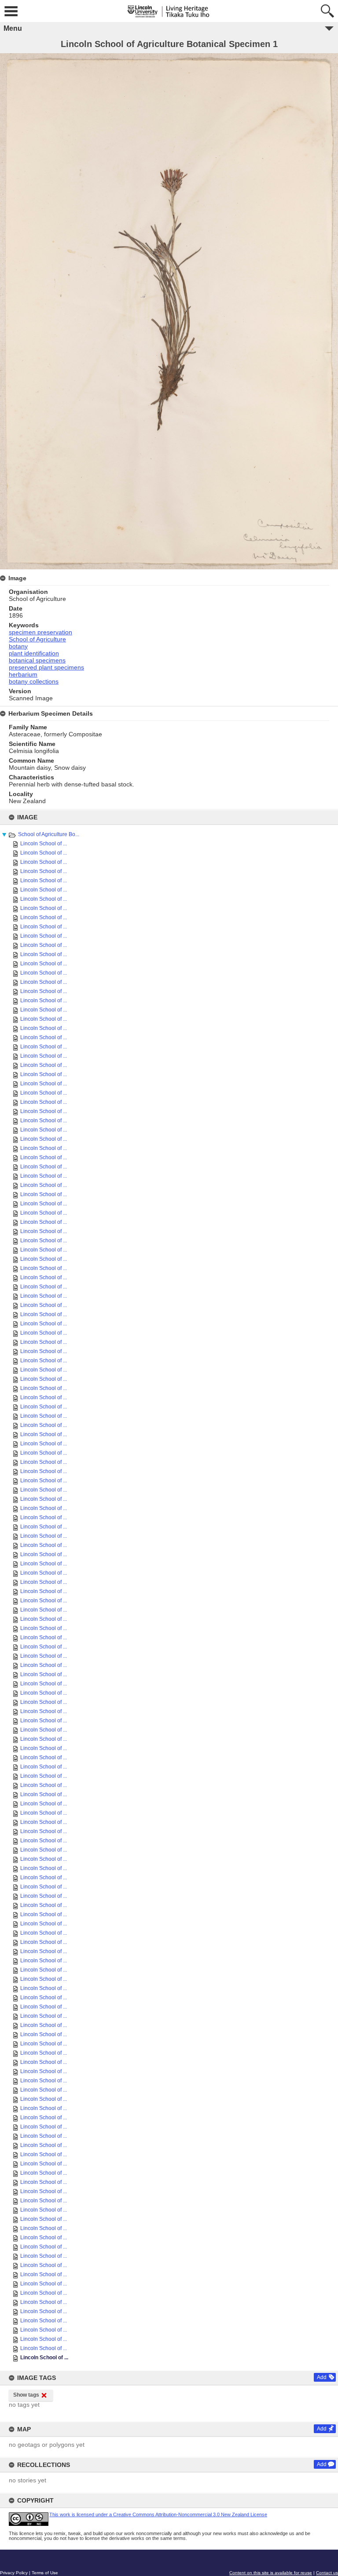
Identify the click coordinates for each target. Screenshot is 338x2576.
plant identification (34, 653)
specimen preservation (40, 632)
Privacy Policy (14, 2573)
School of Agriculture (37, 639)
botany (18, 646)
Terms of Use (45, 2573)
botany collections (34, 681)
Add (322, 2377)
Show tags (26, 2395)
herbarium (23, 674)
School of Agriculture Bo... (49, 834)
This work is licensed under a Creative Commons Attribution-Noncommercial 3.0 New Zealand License (158, 2514)
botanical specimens (37, 660)
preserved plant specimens (46, 667)
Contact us (327, 2573)
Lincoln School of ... (44, 844)
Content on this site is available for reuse (271, 2573)
